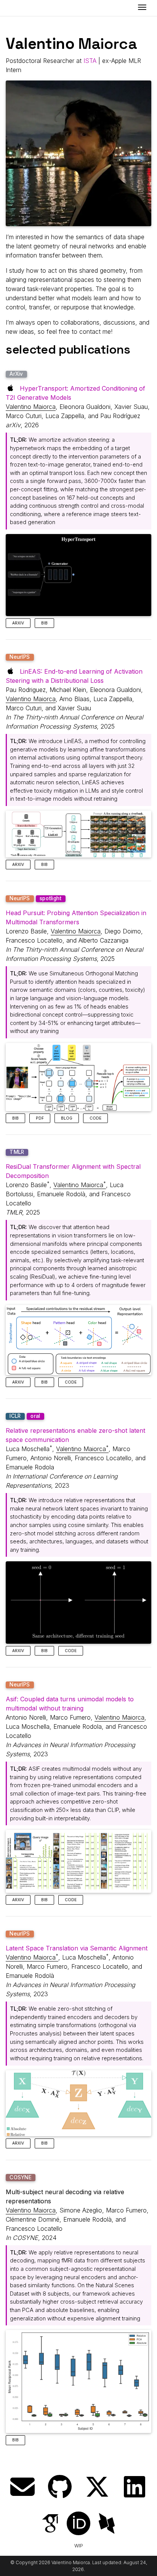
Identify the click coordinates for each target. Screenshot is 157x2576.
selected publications (68, 349)
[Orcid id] (78, 2524)
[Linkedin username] (135, 2487)
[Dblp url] (107, 2524)
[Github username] (60, 2487)
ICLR (15, 1416)
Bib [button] (44, 623)
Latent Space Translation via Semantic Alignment (77, 1948)
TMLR (17, 1152)
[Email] (22, 2487)
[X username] (97, 2487)
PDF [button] (40, 1118)
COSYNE (21, 2177)
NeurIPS (20, 657)
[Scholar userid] (50, 2524)
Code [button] (95, 1118)
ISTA (90, 61)
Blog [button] (67, 1118)
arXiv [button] (18, 623)
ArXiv (16, 374)
